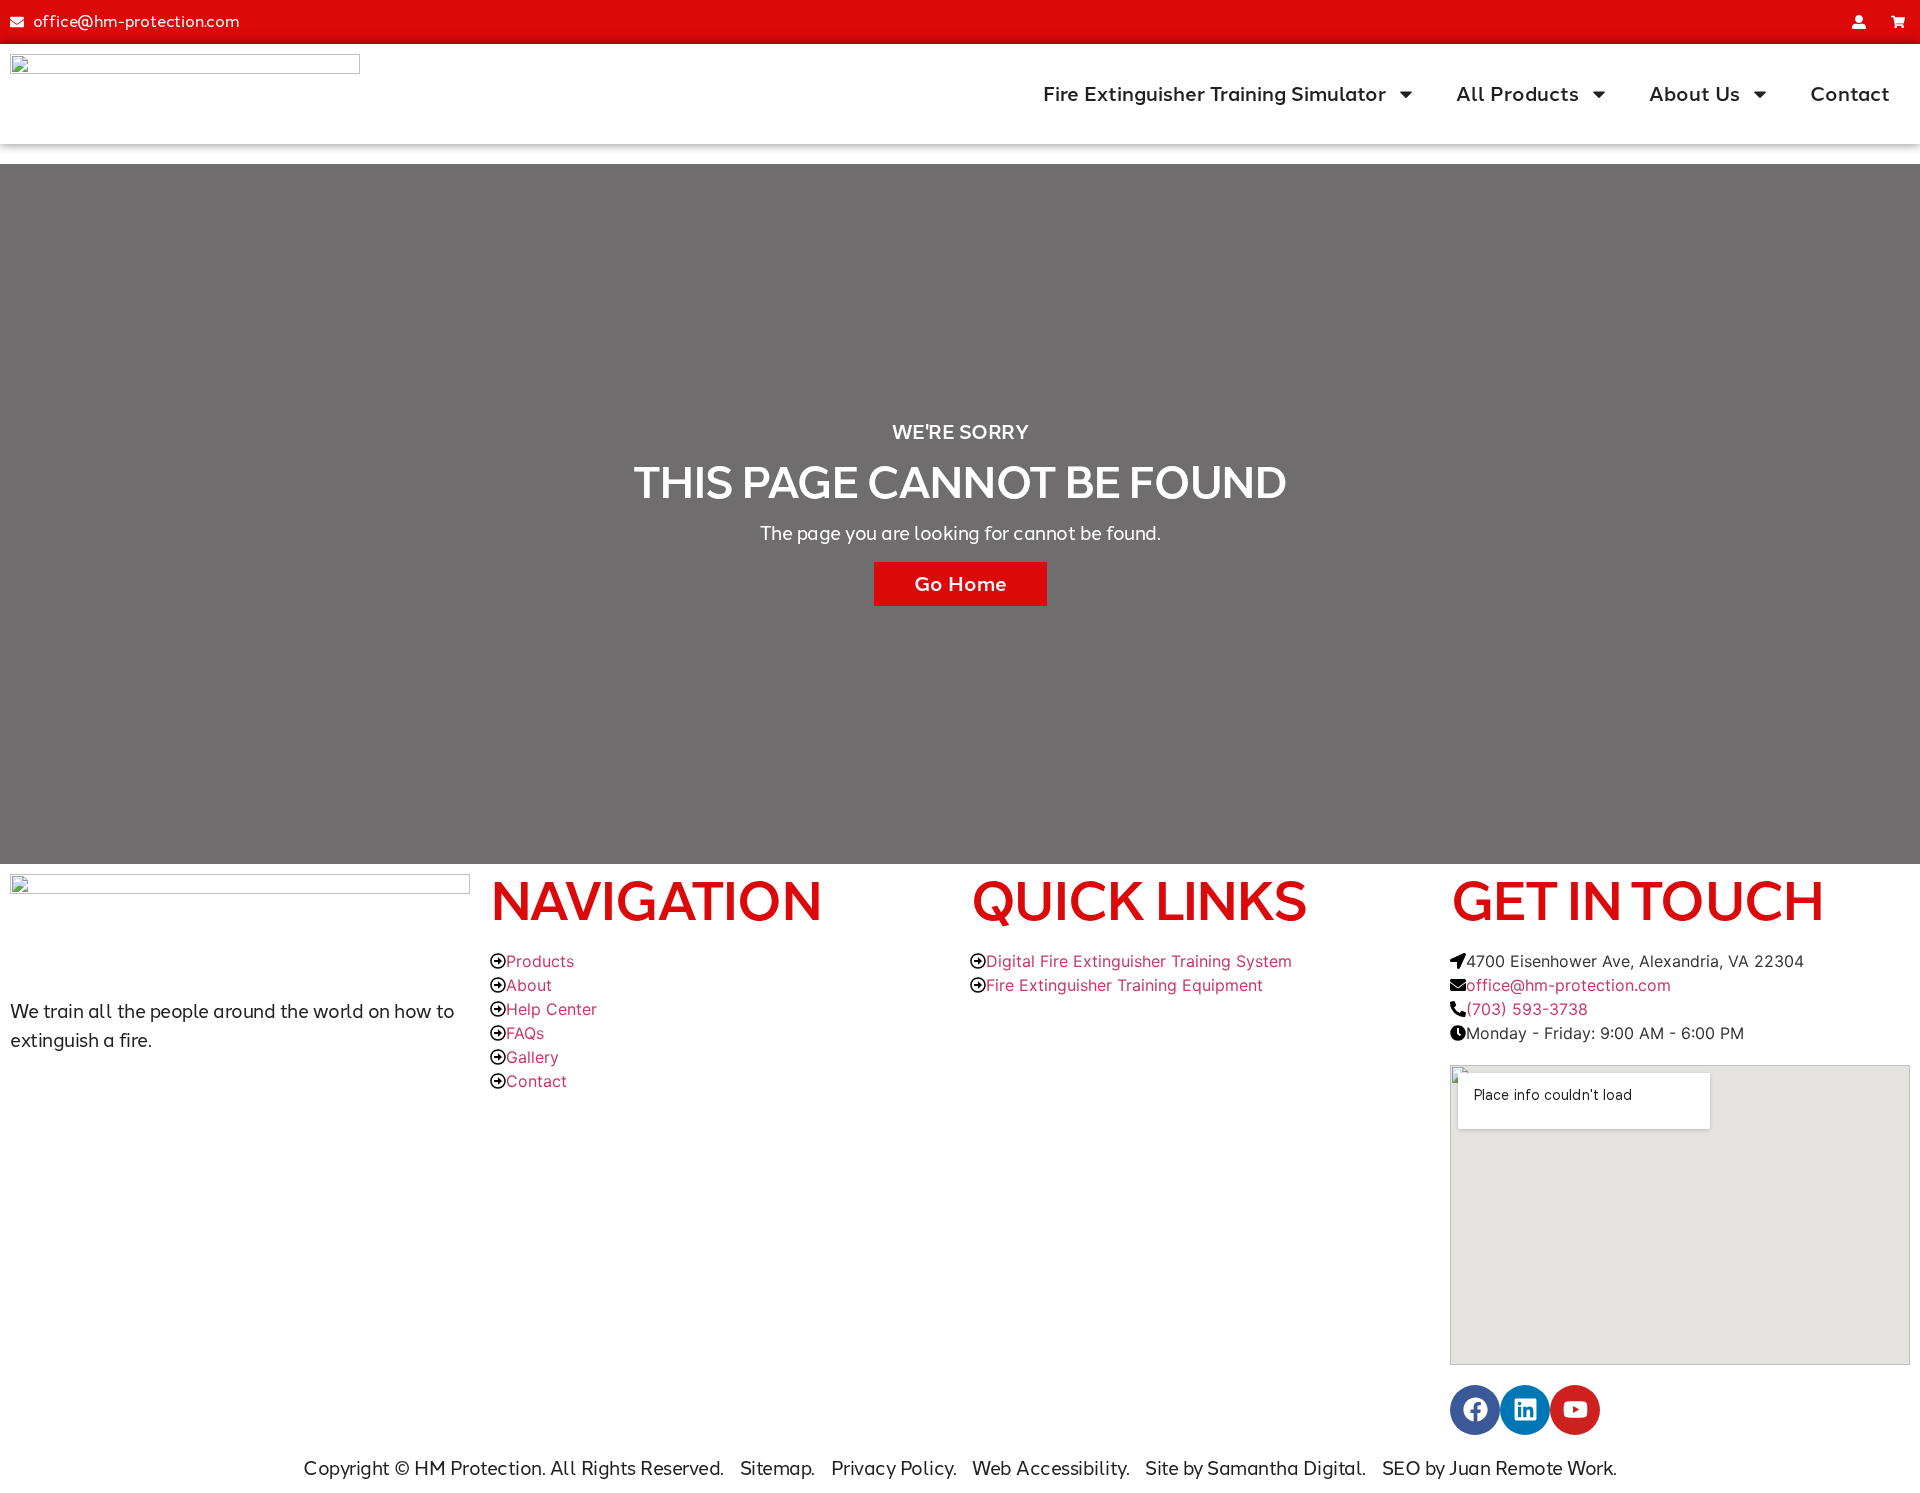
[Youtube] (1575, 1410)
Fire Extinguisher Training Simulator (1214, 94)
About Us (1694, 94)
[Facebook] (1475, 1410)
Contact (1850, 94)
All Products (1517, 94)
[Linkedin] (1525, 1410)
